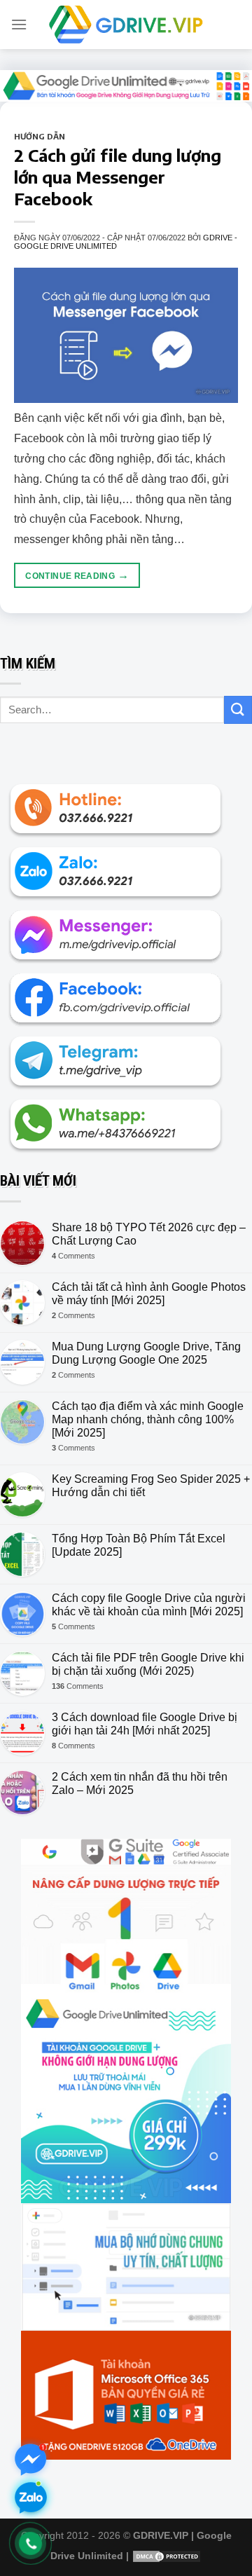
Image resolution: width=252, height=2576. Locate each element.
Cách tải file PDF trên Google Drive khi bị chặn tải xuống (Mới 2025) (148, 1664)
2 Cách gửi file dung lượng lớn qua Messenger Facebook (118, 177)
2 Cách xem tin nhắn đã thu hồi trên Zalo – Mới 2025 (140, 1783)
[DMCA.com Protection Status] (167, 2556)
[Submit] (238, 710)
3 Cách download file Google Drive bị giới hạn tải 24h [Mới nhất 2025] (145, 1724)
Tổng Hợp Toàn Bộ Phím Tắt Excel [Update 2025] (139, 1545)
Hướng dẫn (40, 136)
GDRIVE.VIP (161, 2535)
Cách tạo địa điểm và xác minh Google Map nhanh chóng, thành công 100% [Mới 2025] (148, 1419)
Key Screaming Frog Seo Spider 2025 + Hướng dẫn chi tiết (151, 1486)
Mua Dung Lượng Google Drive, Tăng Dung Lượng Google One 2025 (146, 1353)
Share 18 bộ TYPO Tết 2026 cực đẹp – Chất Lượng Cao (149, 1234)
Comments (73, 1256)
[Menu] (19, 24)
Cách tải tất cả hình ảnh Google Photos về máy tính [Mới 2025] (149, 1294)
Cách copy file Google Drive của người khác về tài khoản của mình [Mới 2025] (149, 1605)
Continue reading (77, 575)
